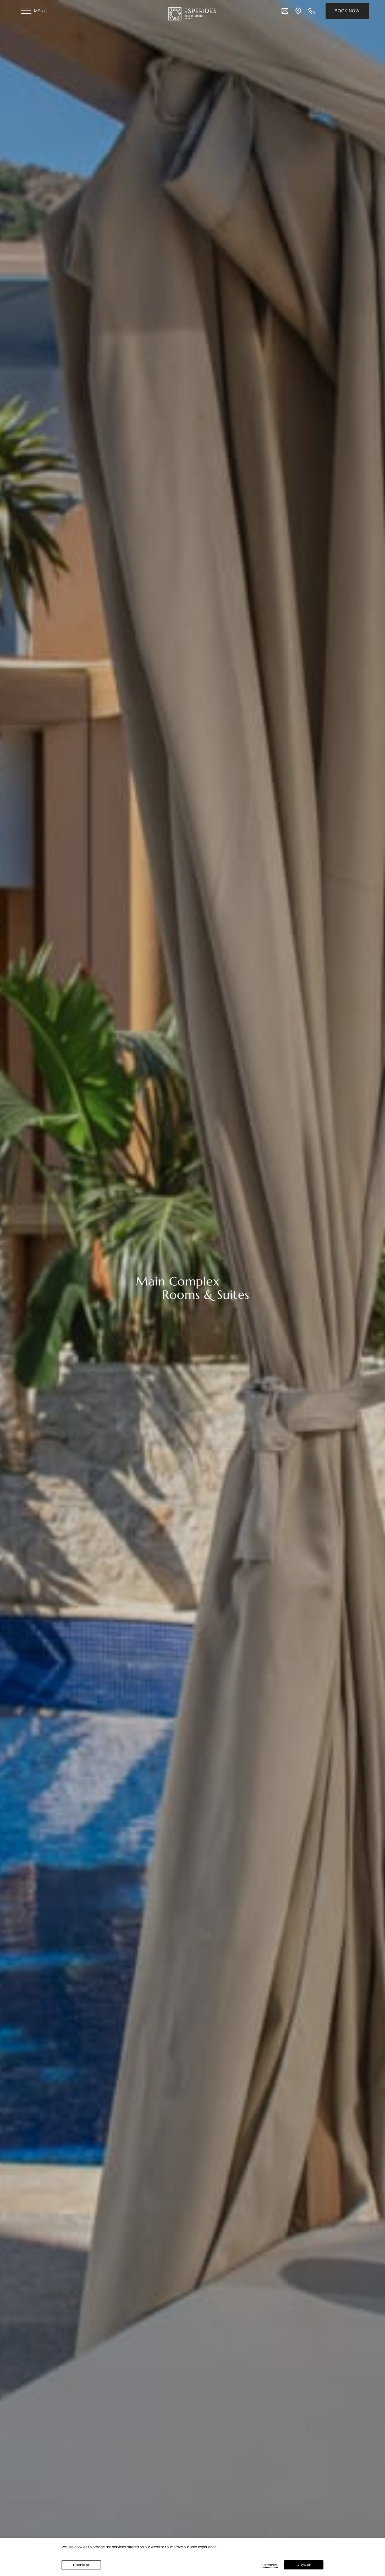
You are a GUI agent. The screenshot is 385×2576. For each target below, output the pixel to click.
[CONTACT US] (285, 10)
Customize (269, 2565)
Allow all (304, 2565)
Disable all (81, 2565)
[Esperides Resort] (192, 14)
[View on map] (298, 10)
